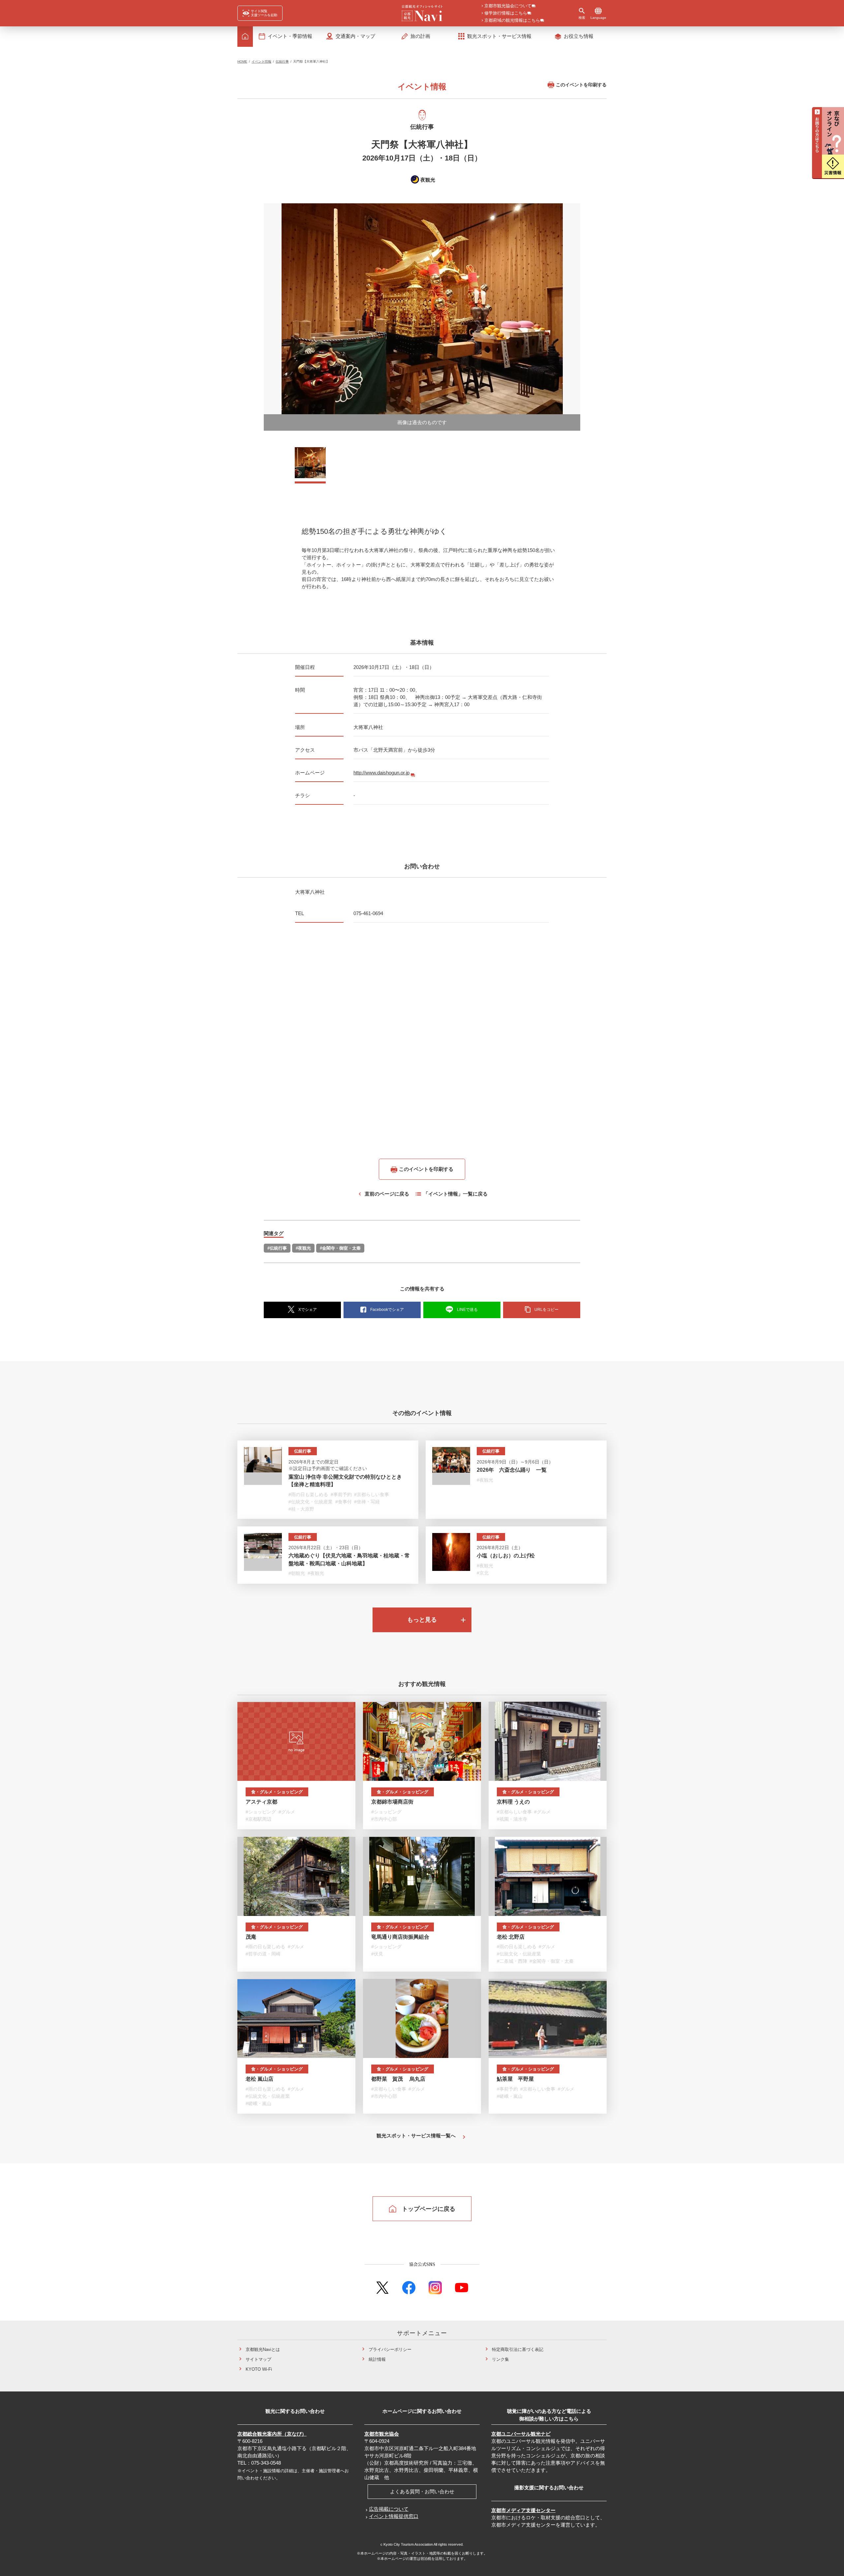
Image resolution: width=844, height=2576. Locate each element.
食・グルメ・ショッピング (277, 1792)
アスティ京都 (261, 1802)
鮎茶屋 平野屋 (515, 2079)
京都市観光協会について (508, 6)
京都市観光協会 (382, 2434)
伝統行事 (282, 61)
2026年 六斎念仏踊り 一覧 (512, 1470)
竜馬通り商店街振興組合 (400, 1937)
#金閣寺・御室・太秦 (340, 1248)
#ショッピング (261, 1812)
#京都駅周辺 (258, 1819)
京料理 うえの (513, 1802)
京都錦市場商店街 (392, 1802)
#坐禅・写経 (367, 1502)
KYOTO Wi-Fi (259, 2369)
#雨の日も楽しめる (308, 1494)
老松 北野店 (511, 1937)
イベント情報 (261, 61)
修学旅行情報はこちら (506, 13)
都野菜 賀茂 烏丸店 (398, 2079)
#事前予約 (341, 1494)
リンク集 (500, 2359)
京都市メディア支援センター (523, 2510)
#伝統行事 (277, 1248)
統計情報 (377, 2359)
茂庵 (251, 1937)
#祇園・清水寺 (512, 1819)
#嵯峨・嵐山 (258, 2103)
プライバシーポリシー (390, 2349)
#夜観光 (303, 1248)
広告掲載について (389, 2509)
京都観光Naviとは (263, 2349)
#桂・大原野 (301, 1509)
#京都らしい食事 (372, 1494)
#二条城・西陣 (512, 1961)
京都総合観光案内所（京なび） (272, 2434)
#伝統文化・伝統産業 (311, 1502)
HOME (242, 61)
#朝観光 (297, 1573)
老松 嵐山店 (259, 2079)
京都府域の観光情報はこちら (512, 21)
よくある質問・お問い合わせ (422, 2491)
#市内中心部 (384, 1819)
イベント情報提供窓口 (394, 2516)
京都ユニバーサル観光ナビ (521, 2434)
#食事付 (344, 1502)
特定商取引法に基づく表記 (518, 2349)
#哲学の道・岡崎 (263, 1954)
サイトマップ (258, 2359)
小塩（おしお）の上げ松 (506, 1556)
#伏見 (377, 1954)
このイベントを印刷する (581, 85)
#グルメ (287, 1812)
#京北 (483, 1573)
